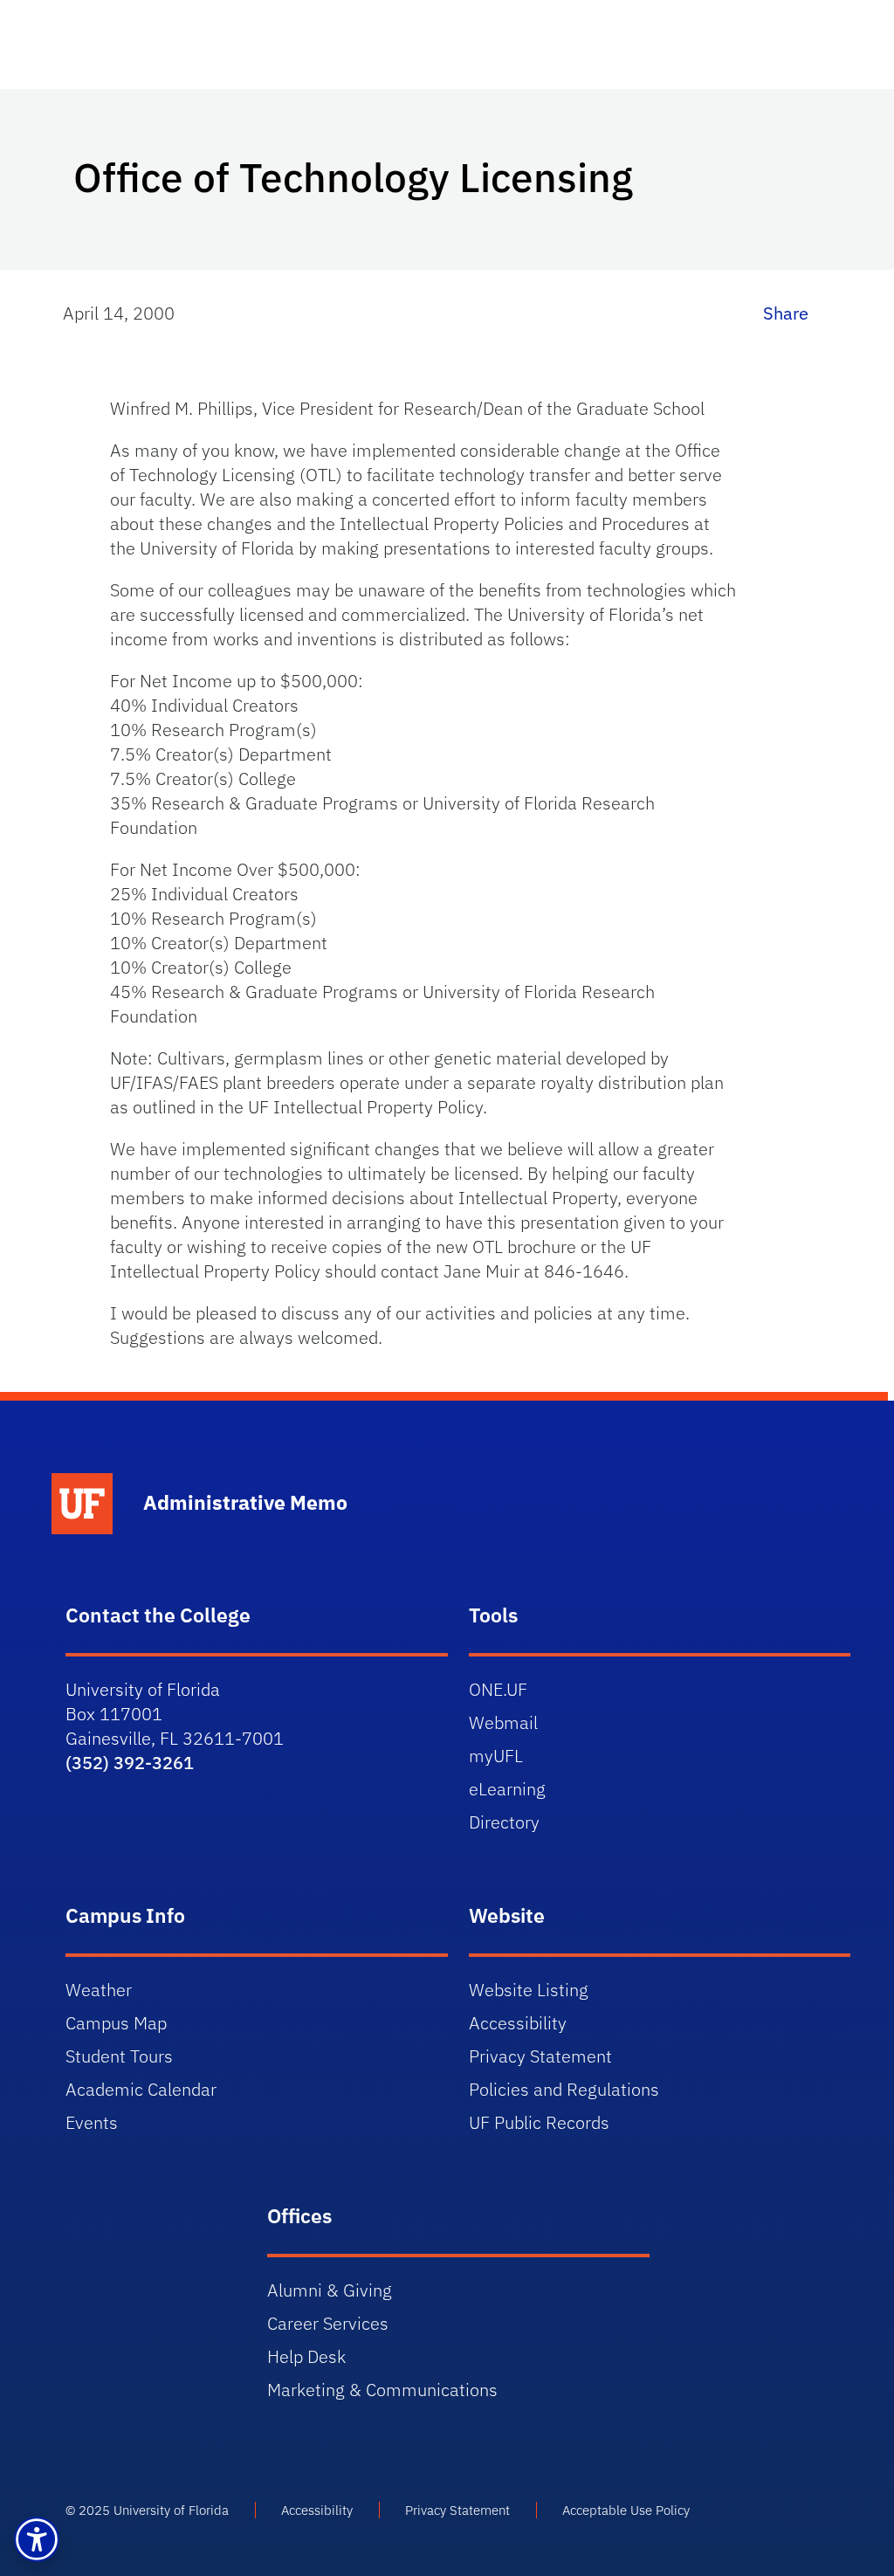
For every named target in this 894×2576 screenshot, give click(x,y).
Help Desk (306, 2356)
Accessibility (518, 2023)
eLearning (507, 1789)
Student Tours (119, 2056)
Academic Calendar (141, 2089)
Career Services (328, 2323)
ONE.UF (498, 1689)
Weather (99, 1990)
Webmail (503, 1722)
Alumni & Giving (330, 2290)
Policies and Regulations (564, 2089)
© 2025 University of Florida (147, 2510)
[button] (37, 2539)
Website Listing (529, 1990)
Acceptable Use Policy (626, 2510)
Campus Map (116, 2023)
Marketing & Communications (382, 2390)
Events (92, 2122)
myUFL (496, 1756)
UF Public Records (539, 2122)
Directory (504, 1822)
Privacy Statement (540, 2056)
